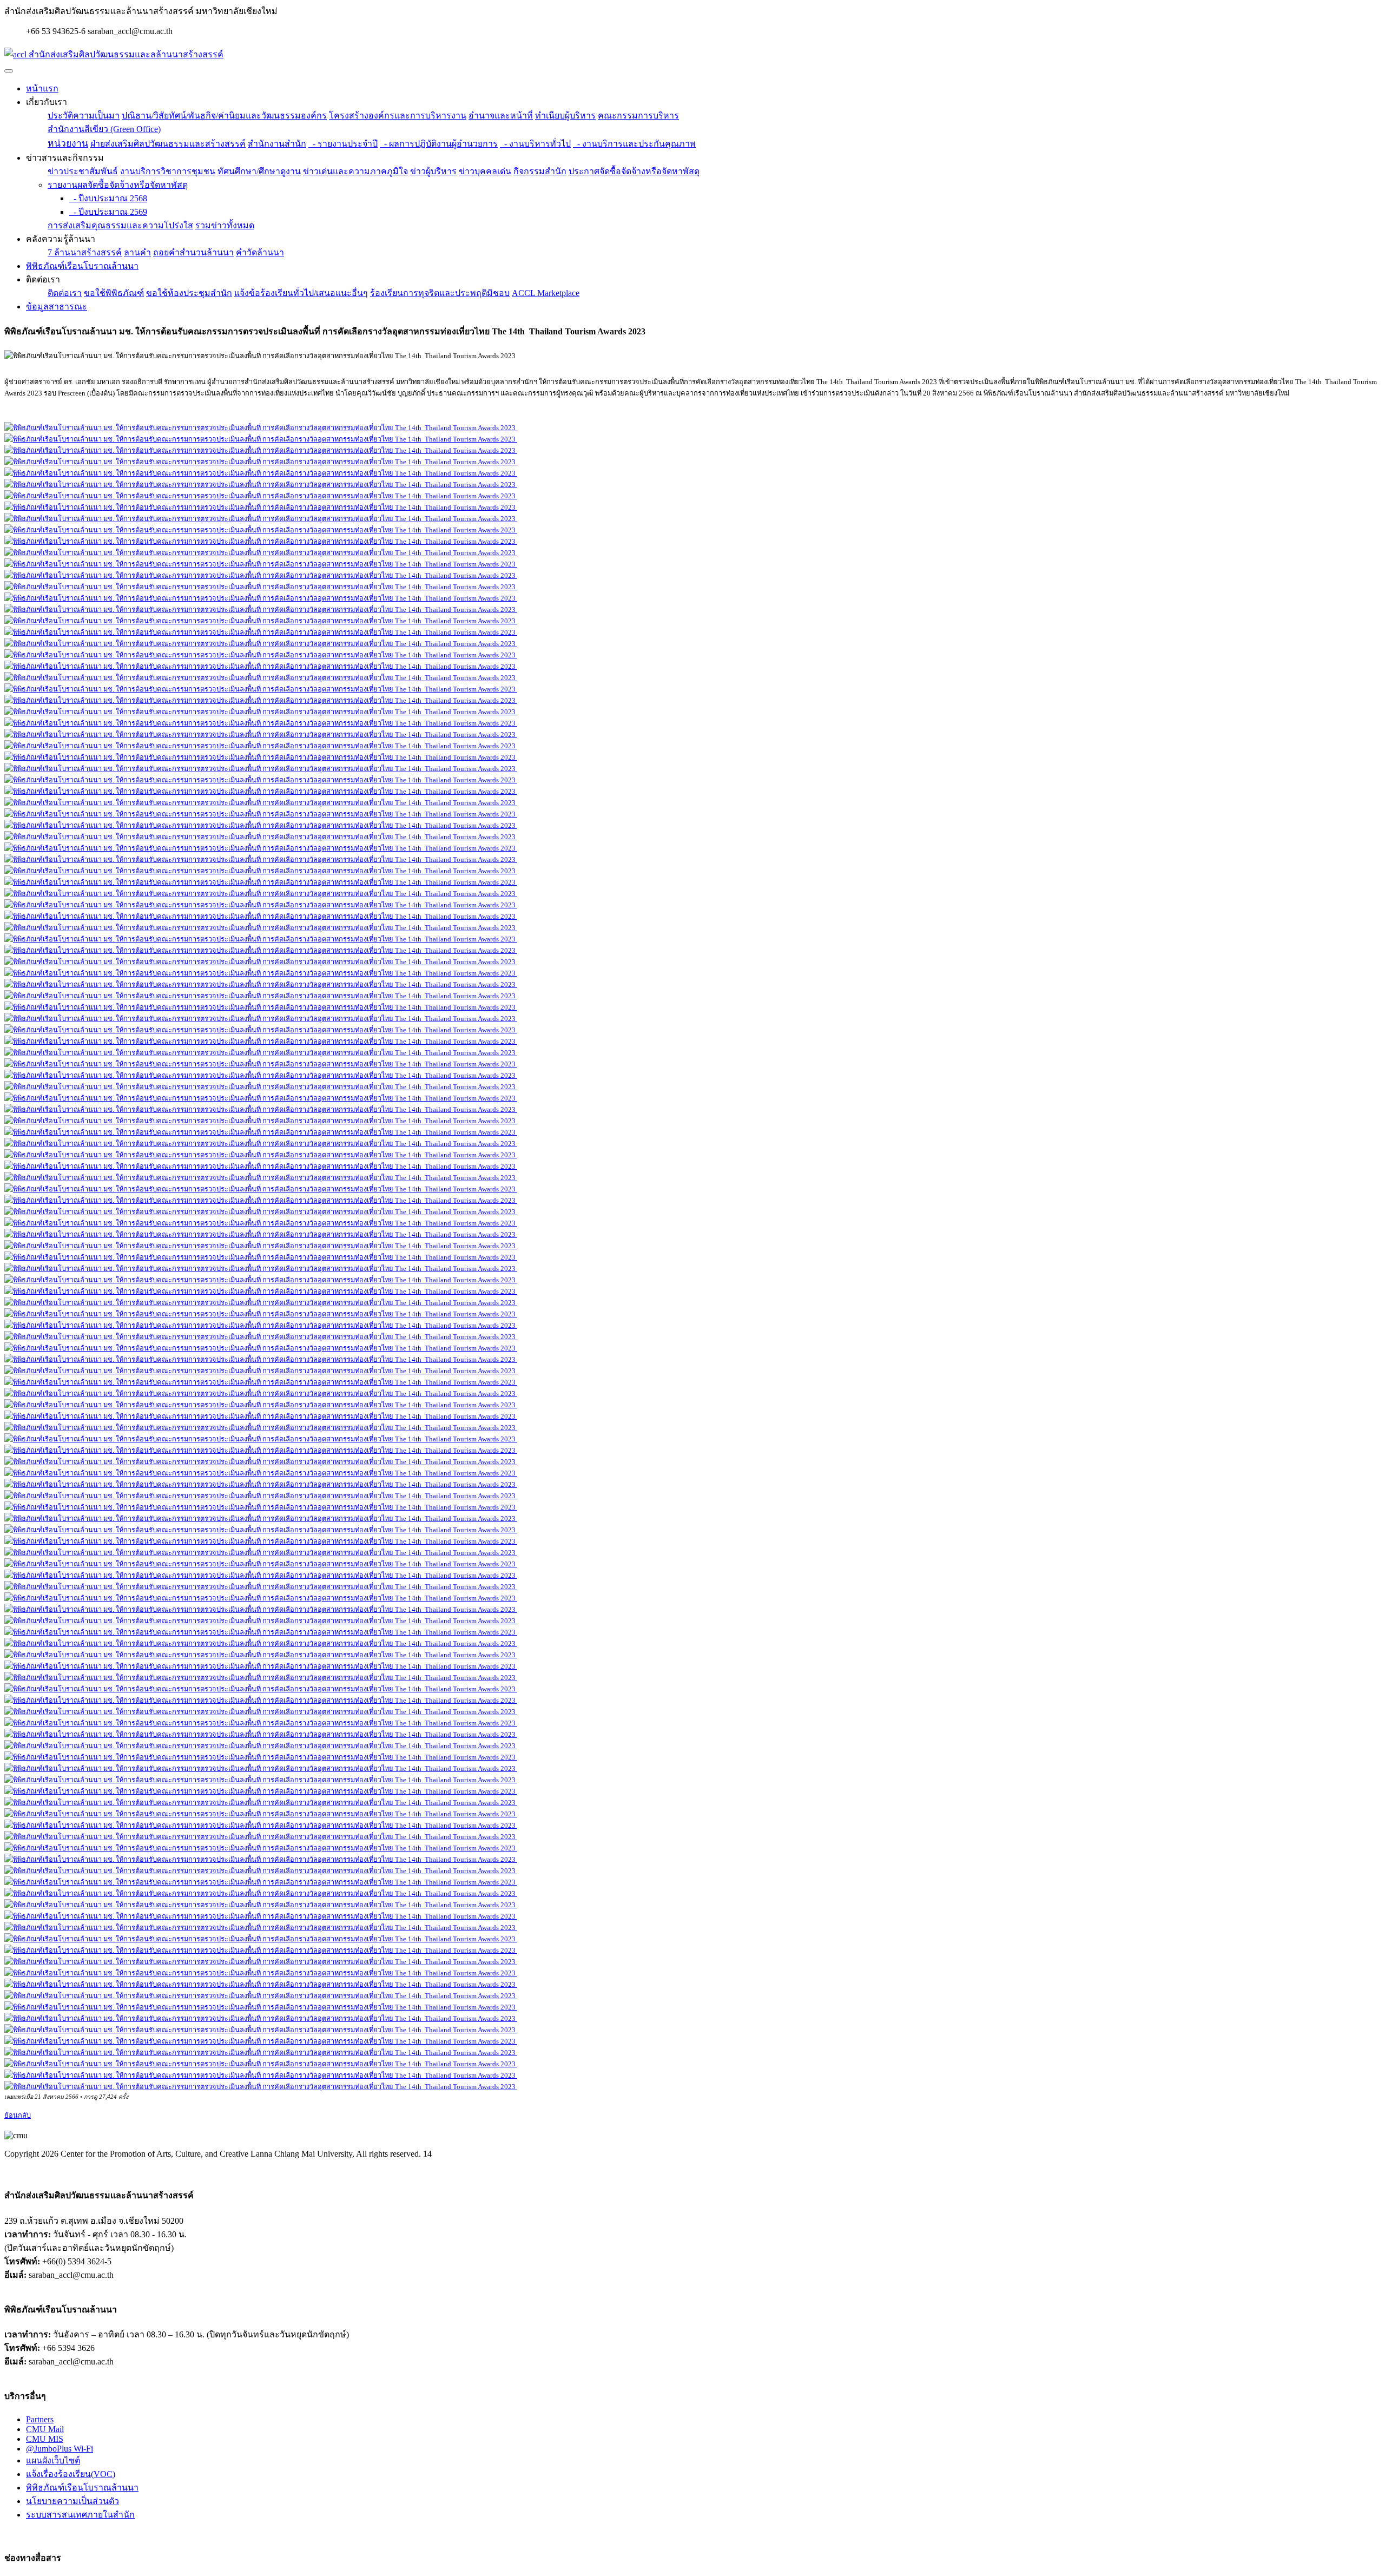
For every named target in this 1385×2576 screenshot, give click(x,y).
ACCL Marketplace (546, 293)
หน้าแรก (42, 88)
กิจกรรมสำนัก (540, 171)
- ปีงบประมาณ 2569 (108, 212)
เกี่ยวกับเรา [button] (47, 102)
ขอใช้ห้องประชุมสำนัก (189, 293)
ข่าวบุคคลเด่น (485, 171)
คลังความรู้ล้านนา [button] (61, 239)
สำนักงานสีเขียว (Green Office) (104, 129)
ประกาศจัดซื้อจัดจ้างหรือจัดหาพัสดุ (634, 171)
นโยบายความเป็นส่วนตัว (72, 2501)
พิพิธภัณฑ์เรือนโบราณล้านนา (82, 266)
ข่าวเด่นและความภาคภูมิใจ (355, 171)
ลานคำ (137, 252)
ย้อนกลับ (18, 2116)
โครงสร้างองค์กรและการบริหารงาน (398, 116)
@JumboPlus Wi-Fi (60, 2449)
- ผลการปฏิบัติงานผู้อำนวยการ (439, 144)
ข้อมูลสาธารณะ (57, 307)
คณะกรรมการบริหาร (638, 116)
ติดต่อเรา (65, 293)
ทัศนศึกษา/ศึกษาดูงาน (259, 171)
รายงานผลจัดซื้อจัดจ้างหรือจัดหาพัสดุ (118, 185)
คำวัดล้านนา (260, 252)
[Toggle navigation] (9, 71)
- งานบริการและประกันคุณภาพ (634, 144)
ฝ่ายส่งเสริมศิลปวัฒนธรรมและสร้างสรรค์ (168, 144)
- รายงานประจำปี (343, 144)
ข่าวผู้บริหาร (433, 171)
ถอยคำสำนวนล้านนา (193, 252)
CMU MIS (45, 2439)
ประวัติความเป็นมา (84, 116)
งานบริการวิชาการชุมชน (168, 171)
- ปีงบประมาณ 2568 (108, 198)
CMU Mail (45, 2429)
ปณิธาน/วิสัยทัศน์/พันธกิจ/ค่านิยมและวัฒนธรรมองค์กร (224, 116)
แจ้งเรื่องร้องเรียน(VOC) (71, 2474)
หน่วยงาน (68, 143)
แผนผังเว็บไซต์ (53, 2460)
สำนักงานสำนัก (277, 144)
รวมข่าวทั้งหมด (225, 225)
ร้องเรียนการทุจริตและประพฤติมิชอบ (440, 293)
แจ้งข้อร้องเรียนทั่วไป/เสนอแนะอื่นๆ (301, 293)
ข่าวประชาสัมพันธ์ (83, 171)
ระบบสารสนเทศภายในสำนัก (80, 2515)
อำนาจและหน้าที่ (501, 116)
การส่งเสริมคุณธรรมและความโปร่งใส (120, 225)
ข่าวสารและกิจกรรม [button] (65, 158)
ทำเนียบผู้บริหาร (565, 116)
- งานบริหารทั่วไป (535, 144)
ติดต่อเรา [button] (43, 279)
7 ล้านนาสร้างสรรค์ (85, 252)
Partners (40, 2419)
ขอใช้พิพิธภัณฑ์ (114, 293)
